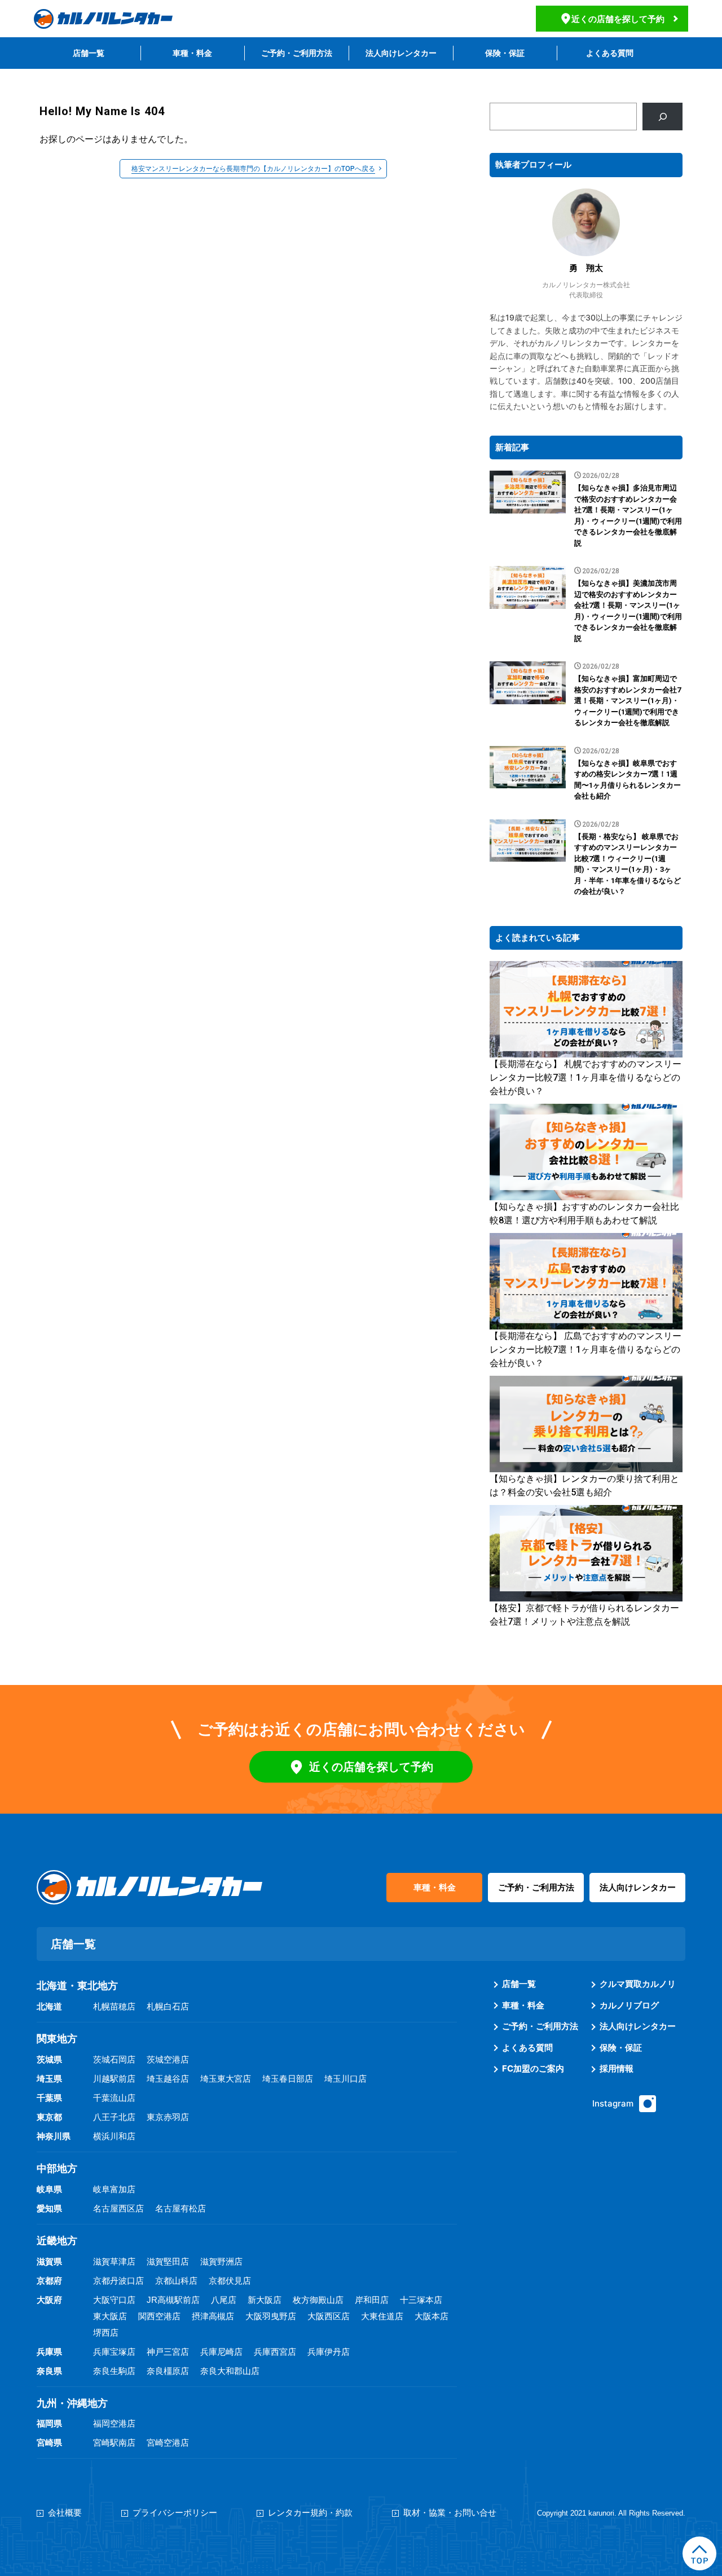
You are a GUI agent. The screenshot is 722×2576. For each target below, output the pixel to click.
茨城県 (49, 2059)
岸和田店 (372, 2300)
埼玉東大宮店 (226, 2079)
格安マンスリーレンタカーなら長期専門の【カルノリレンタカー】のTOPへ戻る (253, 169)
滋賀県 (49, 2261)
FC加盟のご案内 (533, 2068)
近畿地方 (57, 2241)
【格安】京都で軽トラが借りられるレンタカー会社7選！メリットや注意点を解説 (584, 1615)
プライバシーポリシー (175, 2513)
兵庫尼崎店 (221, 2352)
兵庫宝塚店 (114, 2352)
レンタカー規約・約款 (310, 2513)
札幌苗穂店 (114, 2006)
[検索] (662, 117)
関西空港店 (159, 2316)
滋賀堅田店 (168, 2261)
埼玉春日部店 (288, 2079)
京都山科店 (176, 2281)
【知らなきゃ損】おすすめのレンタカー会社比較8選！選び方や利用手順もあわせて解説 (584, 1214)
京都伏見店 (230, 2281)
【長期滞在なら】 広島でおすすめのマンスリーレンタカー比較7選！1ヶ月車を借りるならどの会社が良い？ (585, 1350)
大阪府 (49, 2300)
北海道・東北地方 (77, 1986)
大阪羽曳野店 (271, 2316)
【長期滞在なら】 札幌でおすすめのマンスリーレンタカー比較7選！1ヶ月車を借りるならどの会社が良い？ (585, 1078)
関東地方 (57, 2039)
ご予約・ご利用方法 (297, 53)
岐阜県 (49, 2189)
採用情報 (617, 2068)
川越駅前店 (114, 2079)
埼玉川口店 (345, 2079)
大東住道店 (382, 2316)
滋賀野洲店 (221, 2261)
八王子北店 (114, 2117)
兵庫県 (49, 2352)
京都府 (49, 2281)
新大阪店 (265, 2300)
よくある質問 (610, 53)
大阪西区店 (329, 2316)
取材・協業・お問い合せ (450, 2513)
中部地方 (57, 2169)
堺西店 (106, 2333)
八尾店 (224, 2300)
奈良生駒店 (114, 2371)
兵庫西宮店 (275, 2352)
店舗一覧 (89, 53)
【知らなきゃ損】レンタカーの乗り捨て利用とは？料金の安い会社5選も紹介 (584, 1486)
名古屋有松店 (180, 2208)
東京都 (49, 2117)
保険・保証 (505, 53)
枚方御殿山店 (318, 2300)
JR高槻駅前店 (173, 2300)
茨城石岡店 (114, 2059)
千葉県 (49, 2098)
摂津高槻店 (213, 2316)
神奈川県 (54, 2136)
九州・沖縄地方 (72, 2403)
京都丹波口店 (118, 2281)
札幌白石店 (168, 2006)
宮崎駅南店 (114, 2443)
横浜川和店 (114, 2136)
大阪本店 (432, 2316)
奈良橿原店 (168, 2371)
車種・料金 (192, 53)
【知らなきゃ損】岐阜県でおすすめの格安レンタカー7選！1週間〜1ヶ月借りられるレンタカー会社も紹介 (628, 780)
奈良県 (49, 2371)
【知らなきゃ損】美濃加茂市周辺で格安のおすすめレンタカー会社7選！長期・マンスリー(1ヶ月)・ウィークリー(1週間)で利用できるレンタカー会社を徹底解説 (628, 611)
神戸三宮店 (168, 2352)
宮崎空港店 (168, 2443)
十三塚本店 (421, 2300)
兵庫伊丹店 (329, 2352)
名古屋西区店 (118, 2208)
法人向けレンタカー (401, 53)
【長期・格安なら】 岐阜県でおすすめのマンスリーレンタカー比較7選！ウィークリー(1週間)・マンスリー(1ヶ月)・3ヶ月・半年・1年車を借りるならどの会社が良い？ (628, 864)
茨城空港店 (168, 2059)
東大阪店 (110, 2316)
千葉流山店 (114, 2098)
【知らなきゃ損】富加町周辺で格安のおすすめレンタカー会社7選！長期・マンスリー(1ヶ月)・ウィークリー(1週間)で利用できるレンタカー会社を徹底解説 (628, 701)
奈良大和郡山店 (230, 2371)
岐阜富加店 (114, 2189)
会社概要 (65, 2513)
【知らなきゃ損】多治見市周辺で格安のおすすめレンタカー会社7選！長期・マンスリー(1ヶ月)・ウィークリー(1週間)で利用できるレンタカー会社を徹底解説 (628, 515)
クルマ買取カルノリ (638, 1984)
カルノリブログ (629, 2005)
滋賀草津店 (114, 2261)
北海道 (49, 2006)
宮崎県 (49, 2443)
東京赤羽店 (168, 2117)
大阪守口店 (114, 2300)
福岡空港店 (114, 2423)
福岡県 (49, 2423)
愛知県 (49, 2208)
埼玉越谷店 (168, 2079)
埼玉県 (49, 2079)
